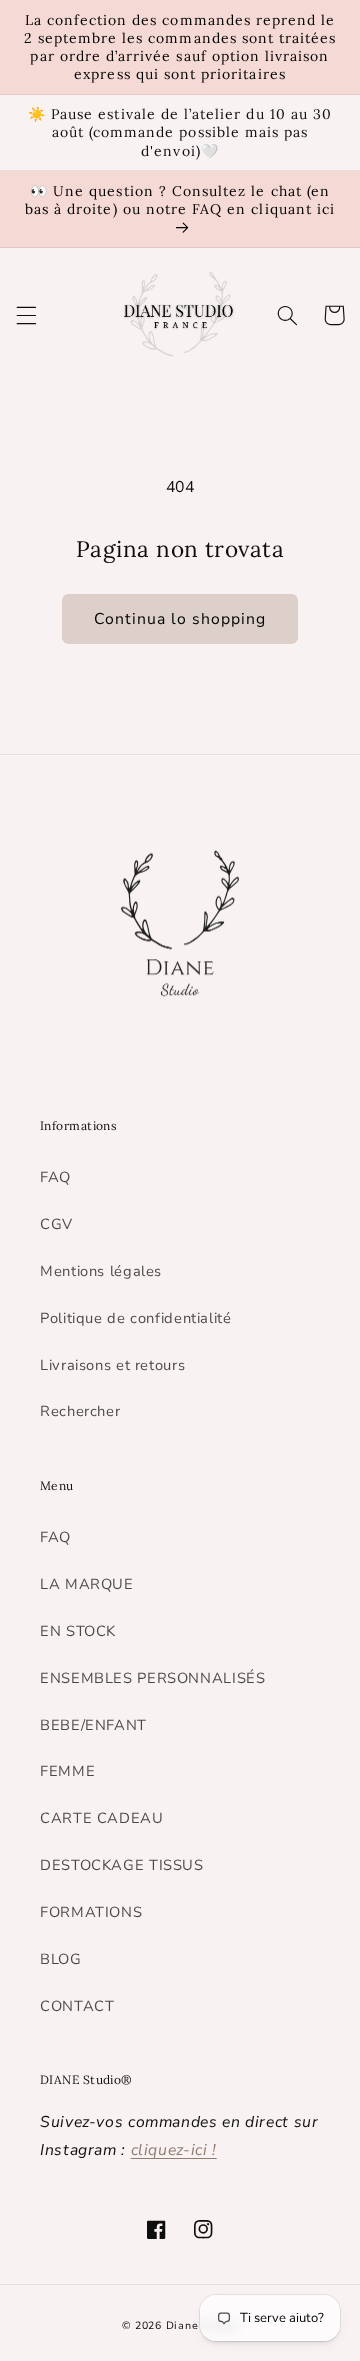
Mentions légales (101, 1271)
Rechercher (80, 1411)
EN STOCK (78, 1631)
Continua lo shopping (180, 619)
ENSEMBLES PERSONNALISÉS (153, 1678)
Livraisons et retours (112, 1365)
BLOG (61, 1959)
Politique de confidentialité (136, 1318)
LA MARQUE (87, 1584)
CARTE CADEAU (102, 1818)
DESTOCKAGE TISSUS (122, 1865)
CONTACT (77, 2006)
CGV (56, 1224)
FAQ (55, 1177)
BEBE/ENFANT (93, 1725)
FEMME (67, 1771)
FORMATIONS (91, 1912)
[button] (26, 315)
